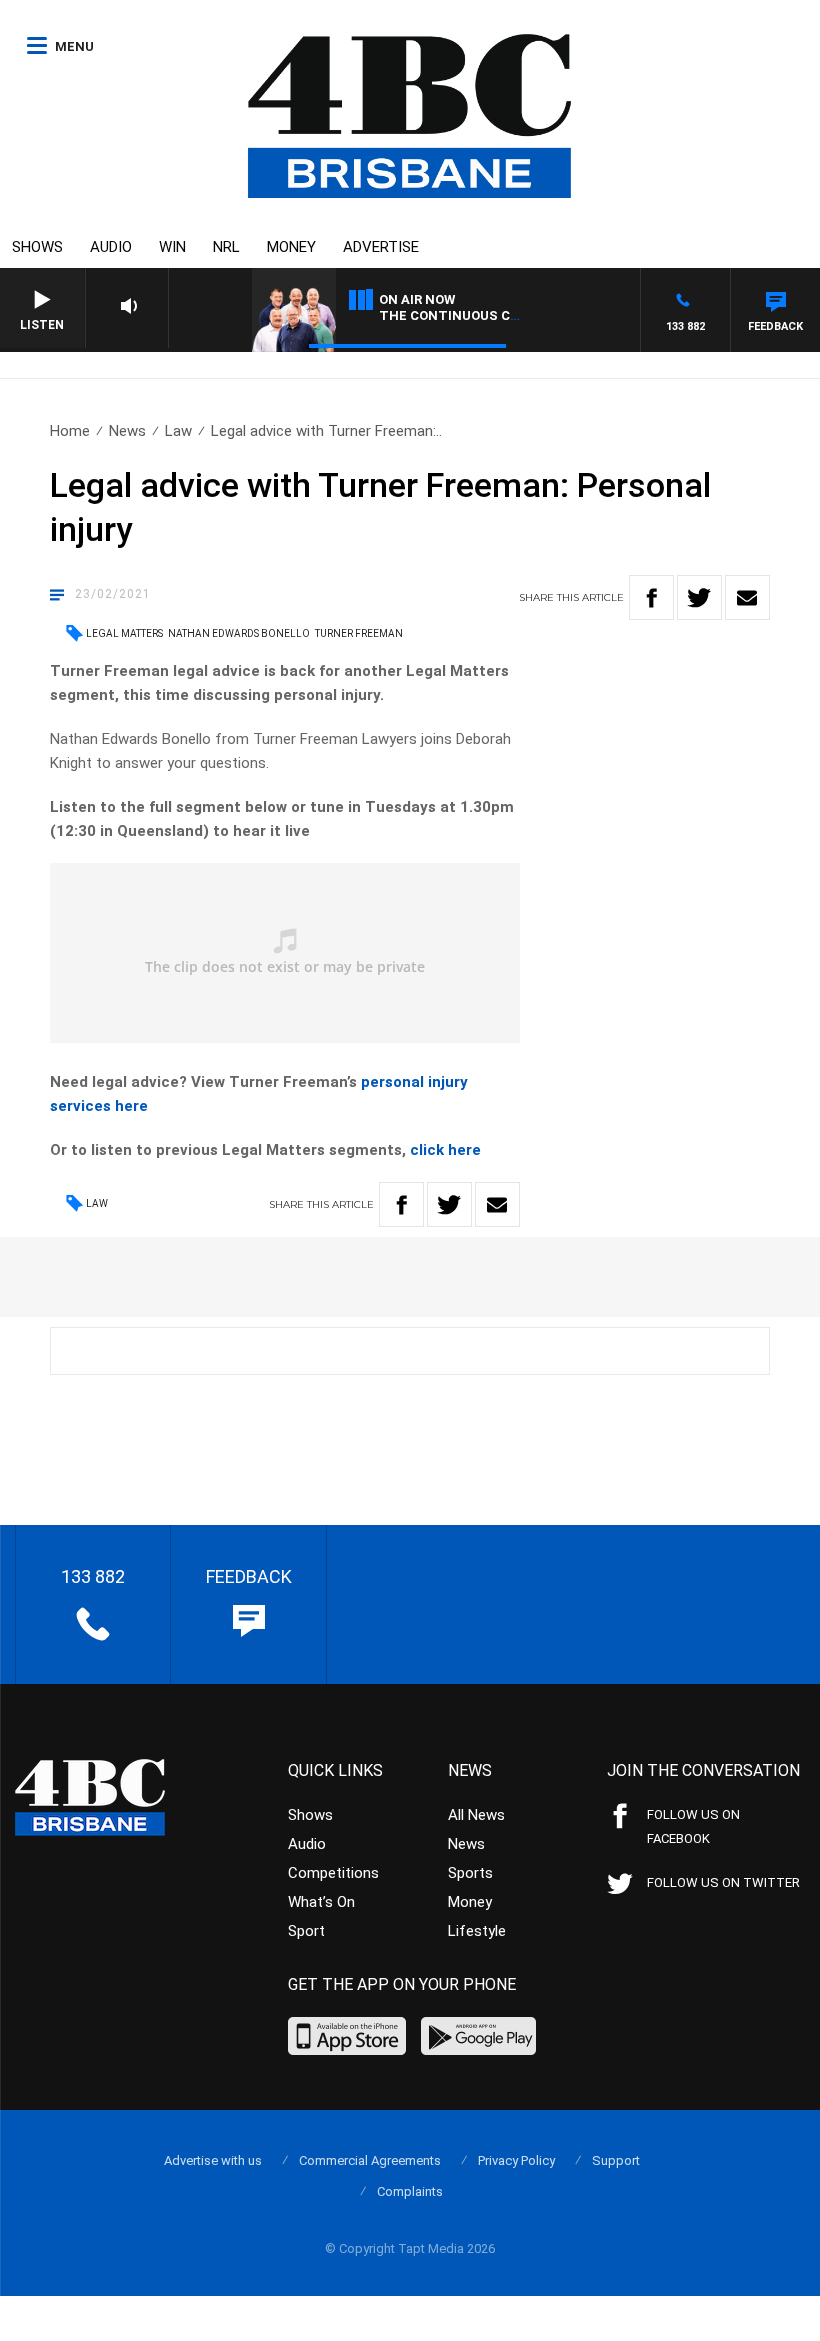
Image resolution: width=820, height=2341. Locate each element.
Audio (111, 247)
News (127, 431)
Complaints (410, 2191)
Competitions (333, 1873)
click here (445, 1150)
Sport (306, 1931)
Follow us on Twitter (723, 1882)
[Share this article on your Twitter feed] (699, 597)
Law (178, 431)
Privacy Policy (516, 2160)
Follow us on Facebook (693, 1826)
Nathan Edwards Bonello (239, 633)
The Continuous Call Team (478, 315)
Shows (37, 247)
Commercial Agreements (370, 2160)
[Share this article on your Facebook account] (651, 597)
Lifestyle (477, 1931)
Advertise (381, 247)
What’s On (321, 1902)
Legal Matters (124, 633)
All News (476, 1815)
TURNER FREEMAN (359, 633)
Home (70, 431)
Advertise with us (213, 2160)
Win (172, 247)
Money (291, 247)
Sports (470, 1873)
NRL (226, 247)
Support (616, 2160)
